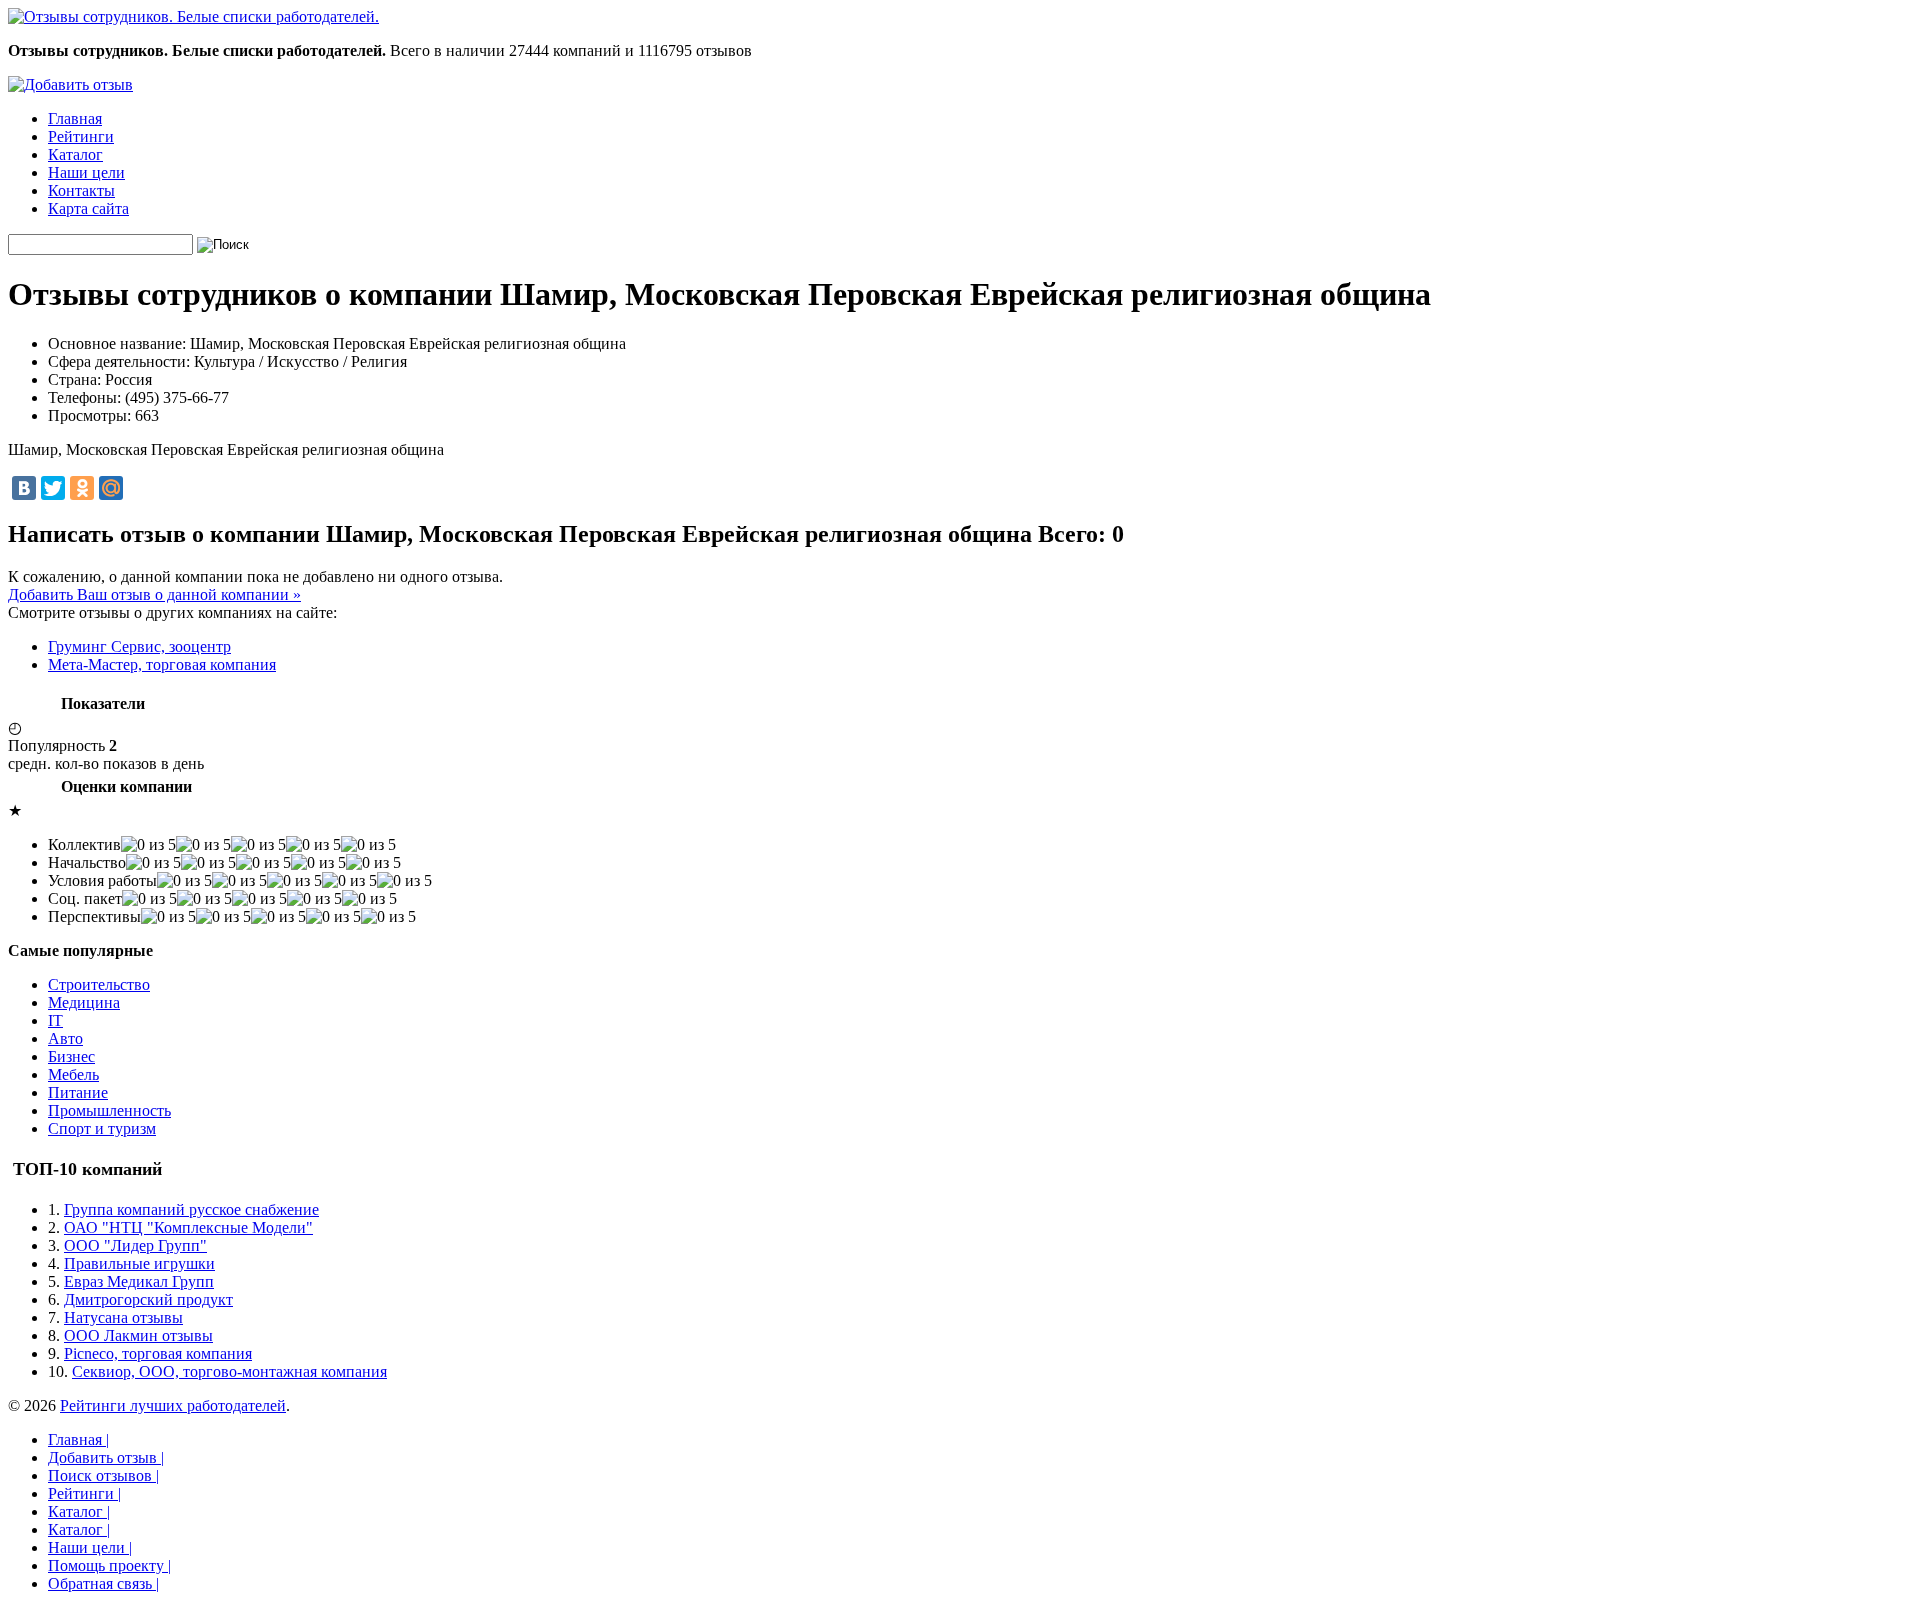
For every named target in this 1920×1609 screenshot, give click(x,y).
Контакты (81, 190)
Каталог (75, 154)
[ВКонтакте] (24, 488)
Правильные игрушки (139, 1263)
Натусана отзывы (123, 1317)
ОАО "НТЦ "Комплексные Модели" (188, 1227)
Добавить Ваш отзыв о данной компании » (154, 594)
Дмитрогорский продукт (148, 1299)
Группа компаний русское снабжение (191, 1209)
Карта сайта (88, 208)
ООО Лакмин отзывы (138, 1335)
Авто (65, 1038)
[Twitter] (53, 488)
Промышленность (109, 1110)
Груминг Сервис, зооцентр (139, 646)
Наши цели (86, 172)
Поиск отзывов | (103, 1475)
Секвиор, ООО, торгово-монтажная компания (229, 1371)
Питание (78, 1092)
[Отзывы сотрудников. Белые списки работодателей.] (193, 16)
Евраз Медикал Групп (139, 1281)
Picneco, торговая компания (158, 1353)
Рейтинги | (84, 1493)
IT (55, 1020)
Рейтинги (81, 136)
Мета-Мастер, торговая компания (162, 664)
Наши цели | (90, 1547)
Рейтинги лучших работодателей (173, 1405)
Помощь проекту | (109, 1565)
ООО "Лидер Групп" (135, 1245)
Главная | (78, 1439)
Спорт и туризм (102, 1128)
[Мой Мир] (111, 488)
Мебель (73, 1074)
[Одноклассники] (82, 488)
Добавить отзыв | (106, 1457)
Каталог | (79, 1511)
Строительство (99, 984)
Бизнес (71, 1056)
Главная (75, 118)
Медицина (84, 1002)
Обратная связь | (103, 1583)
